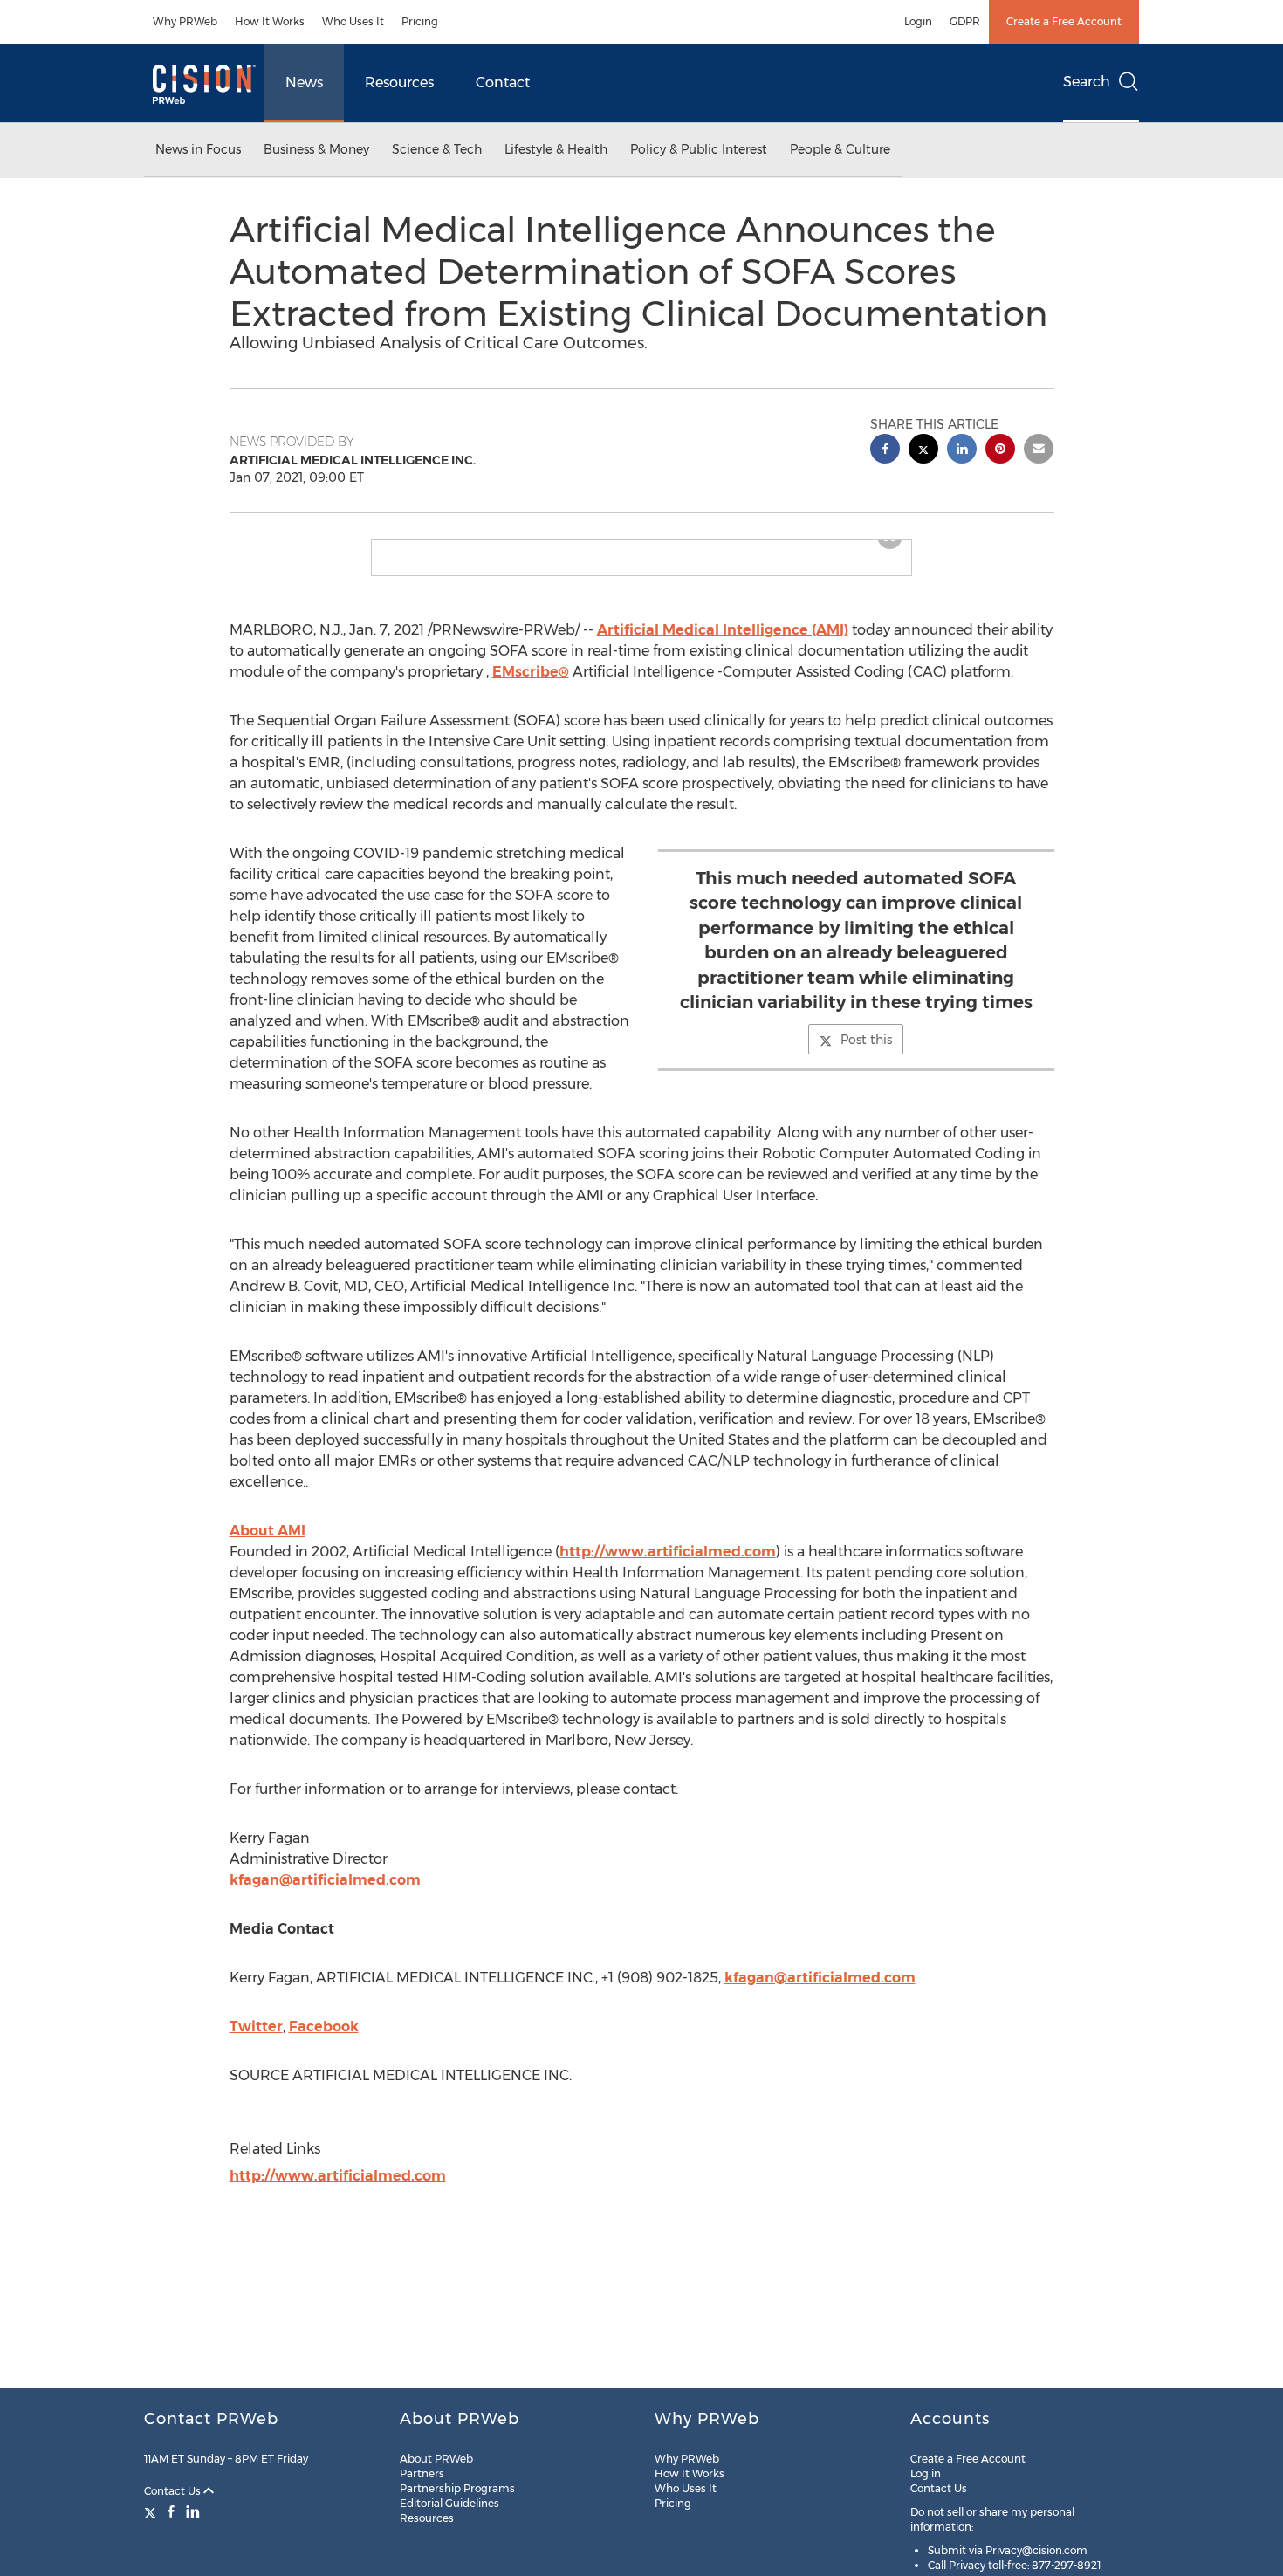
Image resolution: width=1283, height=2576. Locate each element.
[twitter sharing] (923, 451)
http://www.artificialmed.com (668, 1566)
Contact (503, 82)
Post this (866, 1054)
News (304, 82)
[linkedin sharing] (962, 451)
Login (918, 21)
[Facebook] (171, 2511)
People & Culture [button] (840, 149)
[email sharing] (1039, 451)
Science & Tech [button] (437, 149)
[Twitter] (152, 2511)
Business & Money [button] (316, 149)
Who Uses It (353, 21)
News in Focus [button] (198, 149)
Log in (926, 2473)
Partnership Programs (457, 2488)
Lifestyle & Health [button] (556, 149)
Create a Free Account (1064, 21)
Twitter (256, 2040)
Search (1087, 82)
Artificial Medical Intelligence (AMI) (723, 644)
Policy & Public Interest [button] (699, 149)
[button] (641, 547)
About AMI (268, 1545)
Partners (422, 2473)
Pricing (420, 21)
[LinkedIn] (193, 2511)
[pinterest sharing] (1000, 451)
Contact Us (174, 2491)
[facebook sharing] (885, 451)
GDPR (965, 21)
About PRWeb (436, 2459)
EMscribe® (531, 686)
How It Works (270, 21)
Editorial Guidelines (449, 2503)
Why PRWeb (185, 21)
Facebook (324, 2040)
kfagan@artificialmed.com (325, 1894)
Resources (399, 82)
